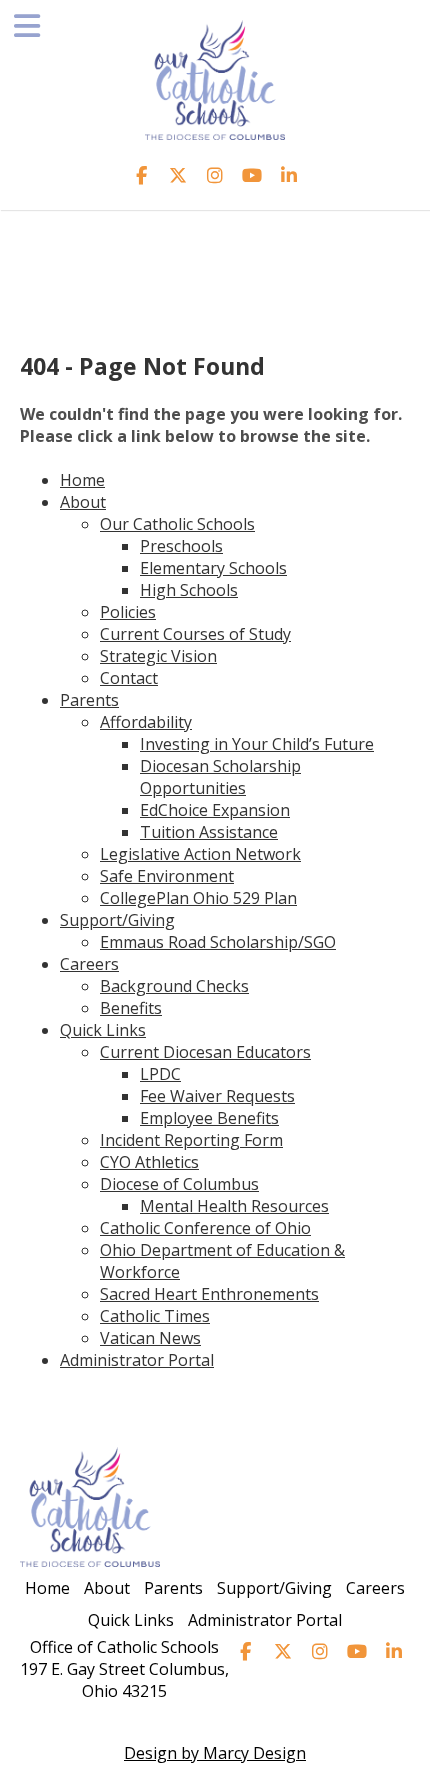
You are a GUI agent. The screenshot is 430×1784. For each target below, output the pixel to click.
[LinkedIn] (289, 175)
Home (82, 480)
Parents (89, 700)
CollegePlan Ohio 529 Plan (198, 898)
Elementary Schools (213, 568)
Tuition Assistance (209, 832)
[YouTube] (252, 175)
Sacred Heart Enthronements (209, 1294)
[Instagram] (215, 175)
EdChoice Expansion (215, 810)
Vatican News (150, 1338)
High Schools (189, 590)
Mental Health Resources (234, 1206)
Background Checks (174, 986)
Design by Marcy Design (215, 1753)
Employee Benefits (209, 1118)
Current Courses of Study (195, 634)
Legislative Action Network (200, 854)
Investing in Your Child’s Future (257, 744)
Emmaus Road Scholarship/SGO (218, 942)
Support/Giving (117, 920)
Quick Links (103, 1030)
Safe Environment (167, 876)
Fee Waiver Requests (217, 1096)
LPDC (160, 1074)
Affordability (146, 722)
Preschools (181, 546)
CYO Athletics (149, 1162)
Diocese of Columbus (179, 1184)
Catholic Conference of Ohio (205, 1228)
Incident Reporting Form (191, 1140)
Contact (129, 678)
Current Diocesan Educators (205, 1052)
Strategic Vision (158, 656)
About (83, 502)
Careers (89, 964)
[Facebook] (141, 175)
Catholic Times (155, 1316)
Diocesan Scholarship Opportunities (220, 777)
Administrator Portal (137, 1360)
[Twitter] (178, 175)
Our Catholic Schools (177, 524)
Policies (128, 612)
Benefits (131, 1008)
